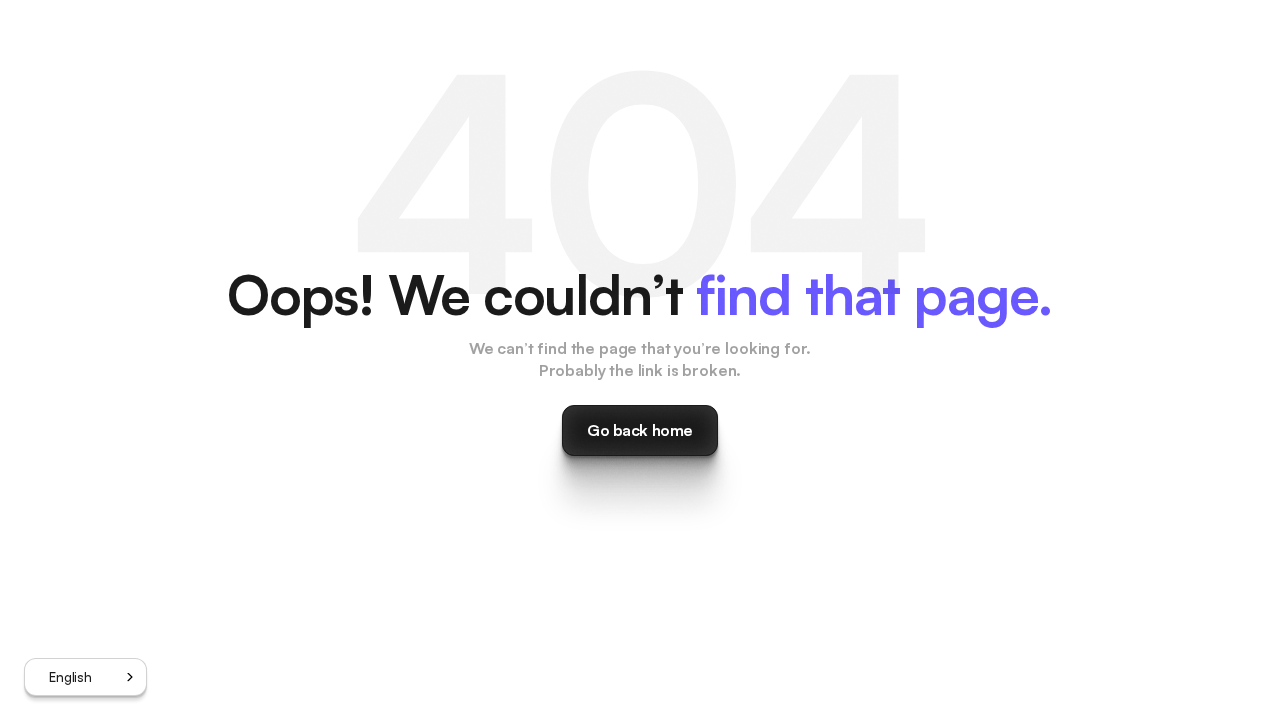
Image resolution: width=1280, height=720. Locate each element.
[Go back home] (639, 430)
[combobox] (85, 677)
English (70, 677)
